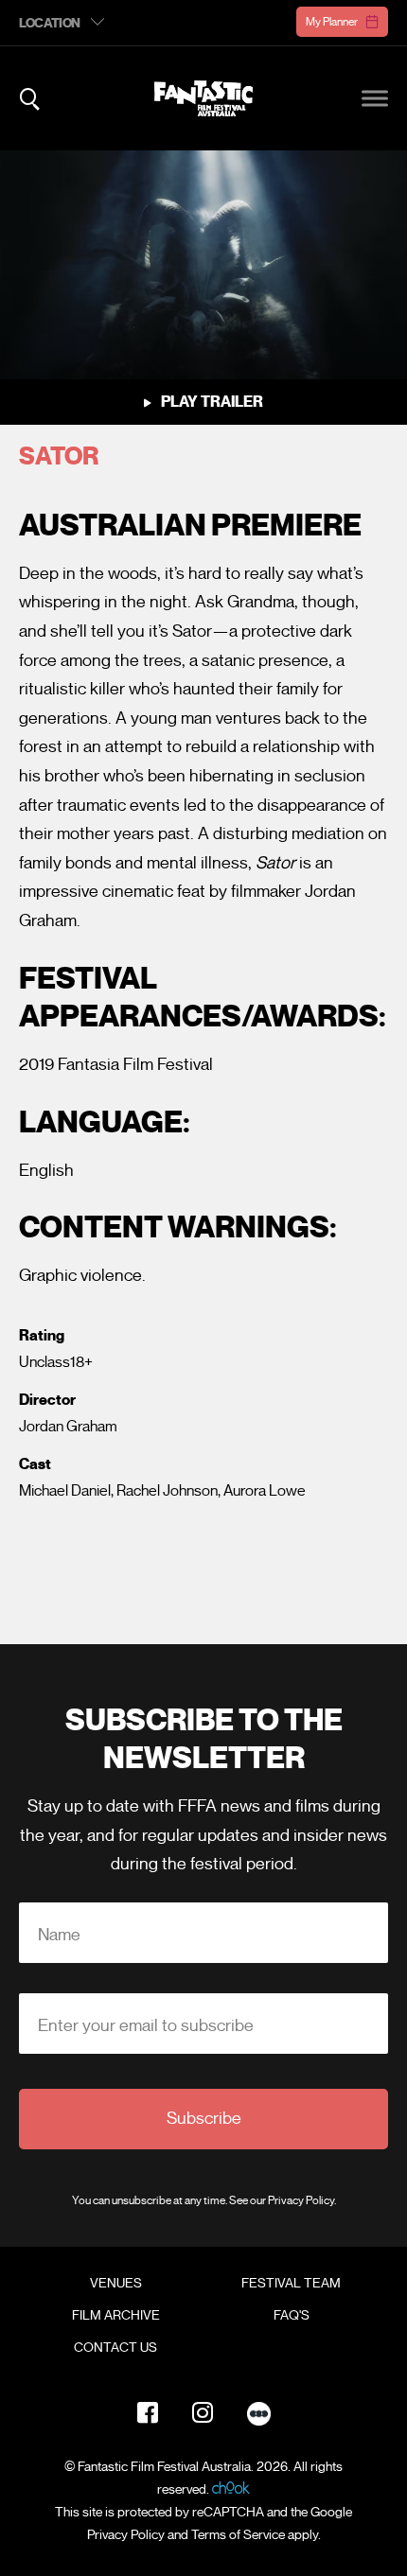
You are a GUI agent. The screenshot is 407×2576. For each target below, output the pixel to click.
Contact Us (115, 2348)
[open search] (30, 99)
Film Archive (116, 2316)
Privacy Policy (301, 2200)
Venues (116, 2284)
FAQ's (292, 2316)
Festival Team (291, 2284)
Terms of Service (238, 2535)
